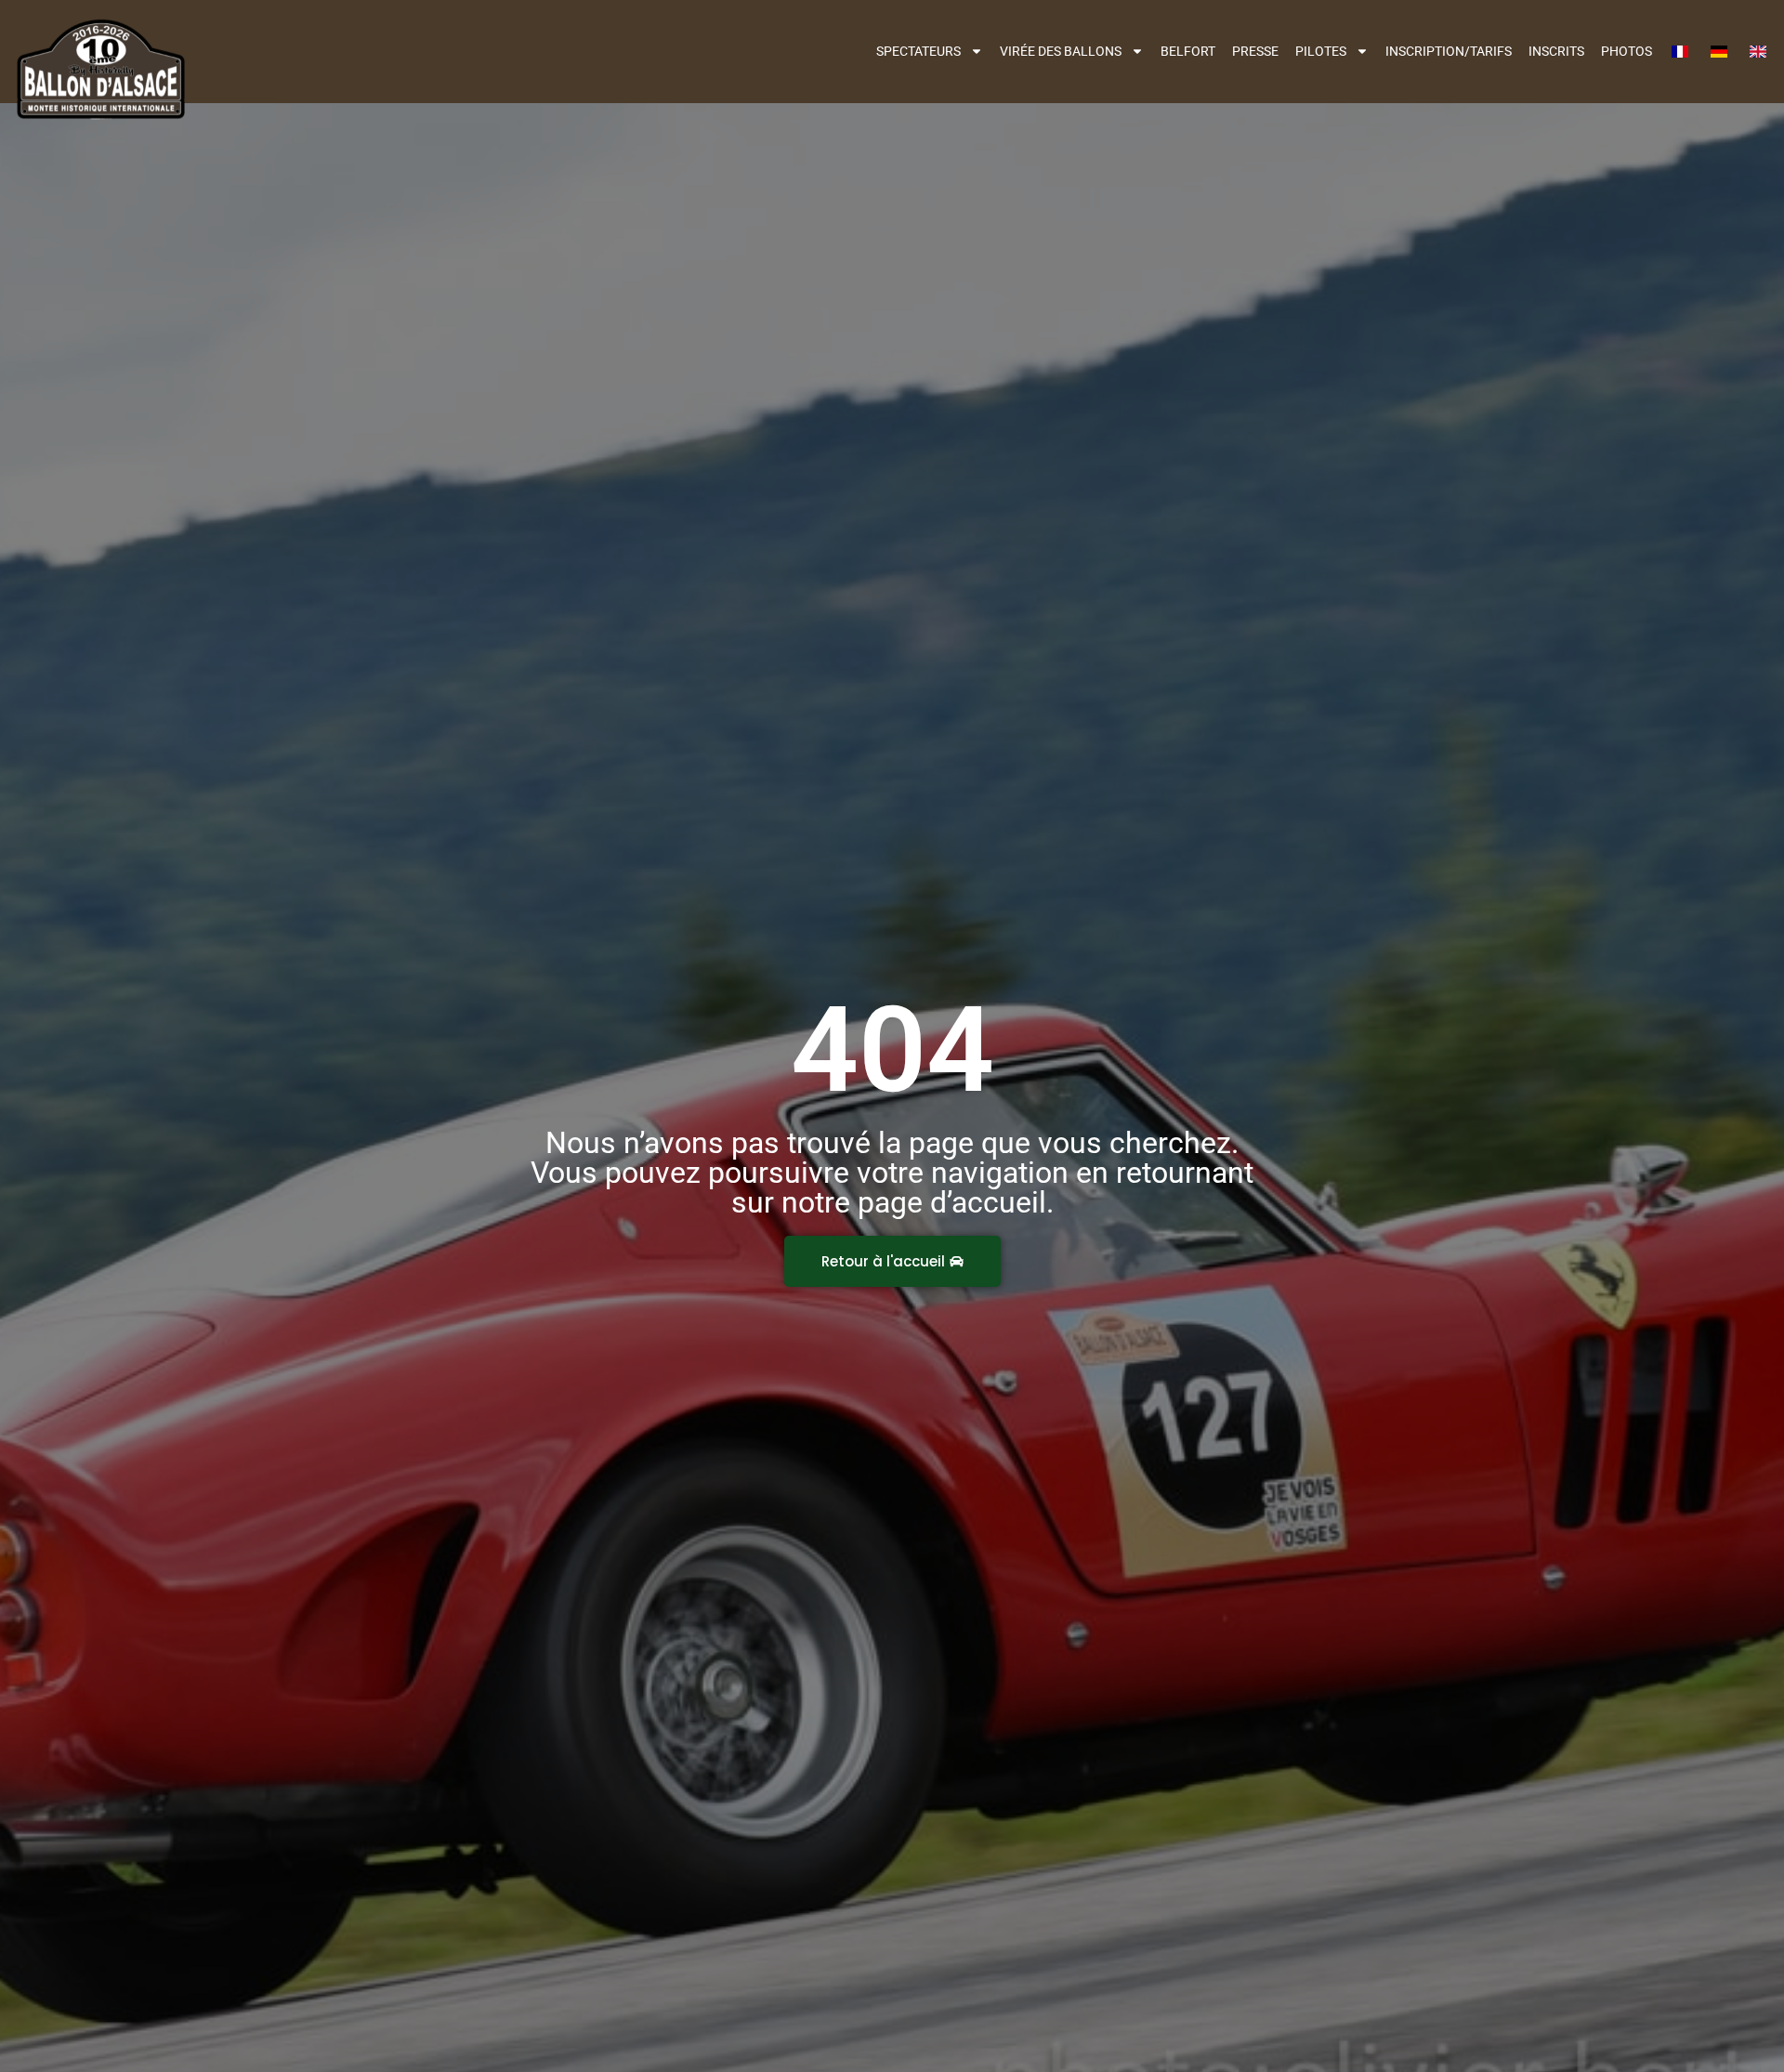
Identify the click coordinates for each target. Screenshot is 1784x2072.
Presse (1255, 51)
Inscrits (1556, 51)
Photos (1627, 51)
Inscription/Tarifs (1449, 51)
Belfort (1188, 51)
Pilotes (1321, 51)
